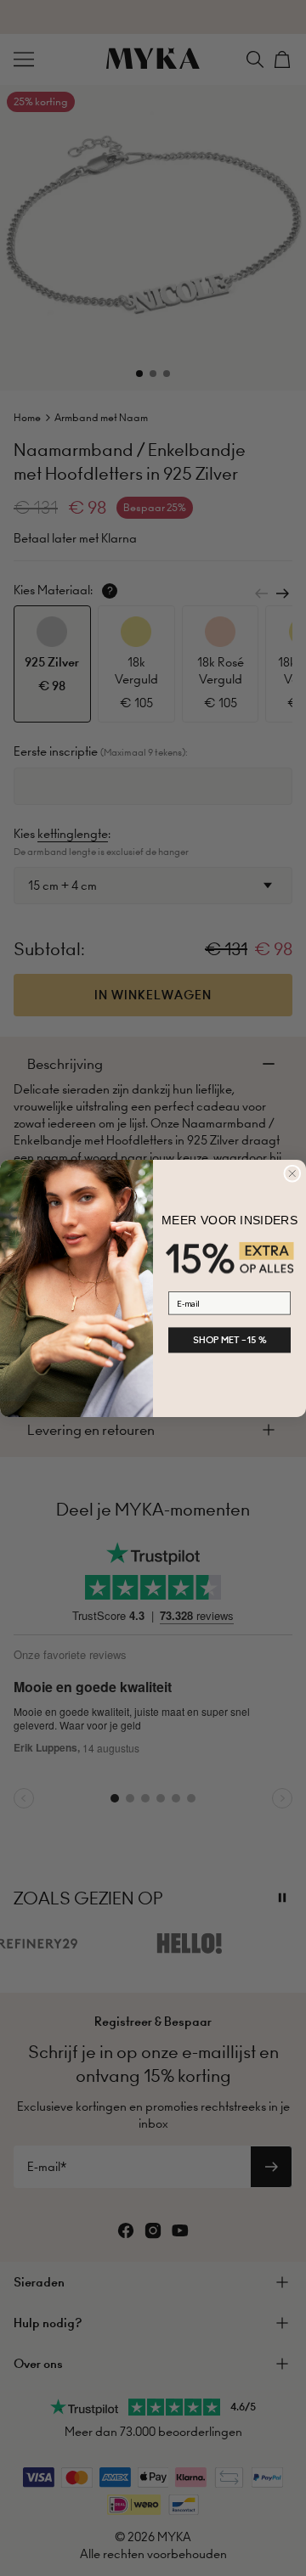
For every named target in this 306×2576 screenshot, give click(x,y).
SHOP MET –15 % (230, 1340)
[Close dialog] (292, 1173)
